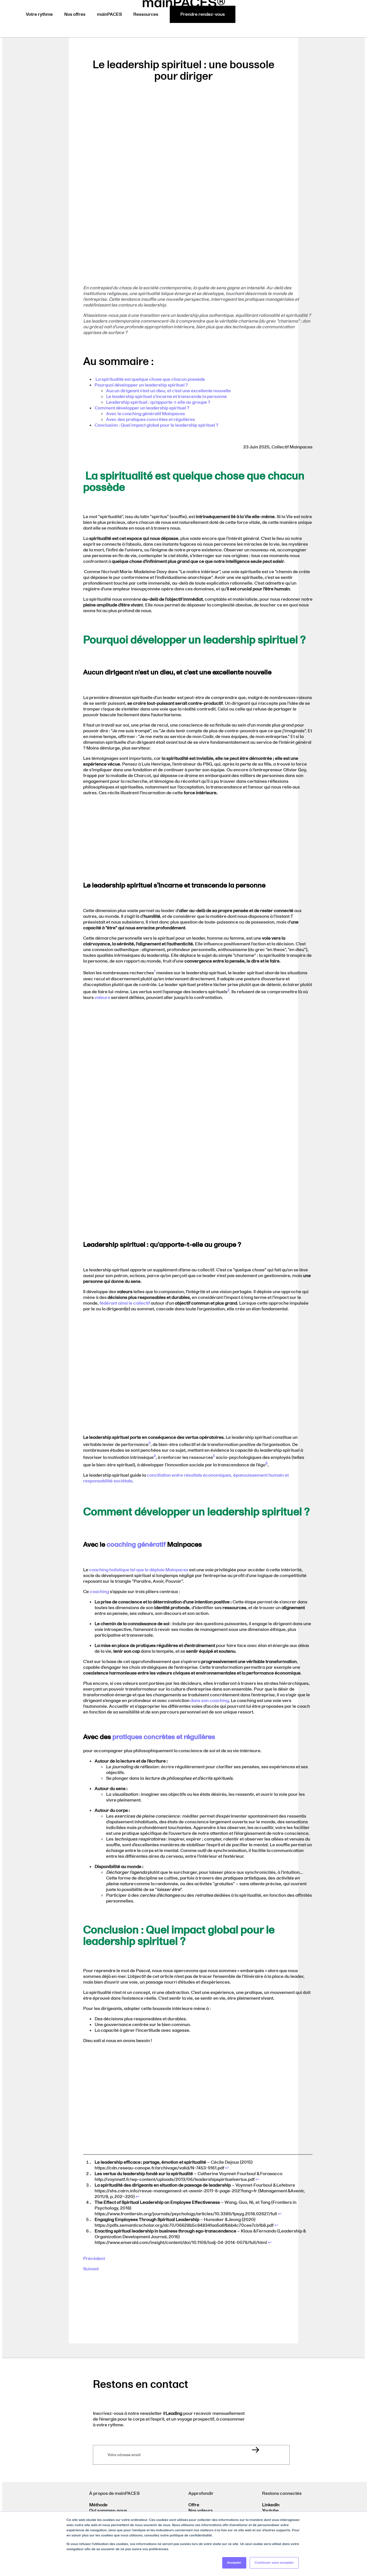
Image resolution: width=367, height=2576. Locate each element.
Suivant (91, 2269)
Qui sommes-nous (108, 2511)
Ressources (146, 14)
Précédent (94, 2259)
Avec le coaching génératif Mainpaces (146, 414)
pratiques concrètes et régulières (164, 1737)
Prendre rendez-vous (203, 14)
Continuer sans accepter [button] (274, 2563)
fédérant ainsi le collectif (125, 1303)
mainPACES (109, 14)
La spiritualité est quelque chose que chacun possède (150, 379)
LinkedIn (271, 2505)
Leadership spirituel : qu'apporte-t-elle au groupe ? (158, 402)
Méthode (98, 2505)
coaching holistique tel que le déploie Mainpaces (139, 1570)
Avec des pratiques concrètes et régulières (151, 419)
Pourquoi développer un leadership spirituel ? (141, 385)
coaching (99, 1592)
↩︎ (227, 2168)
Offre (194, 2505)
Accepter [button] (234, 2563)
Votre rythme (39, 14)
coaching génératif (136, 1544)
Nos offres (75, 14)
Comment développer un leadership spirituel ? (142, 408)
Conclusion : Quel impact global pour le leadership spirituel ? (156, 425)
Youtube (270, 2511)
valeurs (102, 998)
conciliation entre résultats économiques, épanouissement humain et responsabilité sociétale (186, 1478)
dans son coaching (210, 1701)
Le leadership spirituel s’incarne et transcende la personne (166, 397)
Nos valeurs (201, 2511)
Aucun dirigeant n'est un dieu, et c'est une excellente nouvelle (168, 391)
